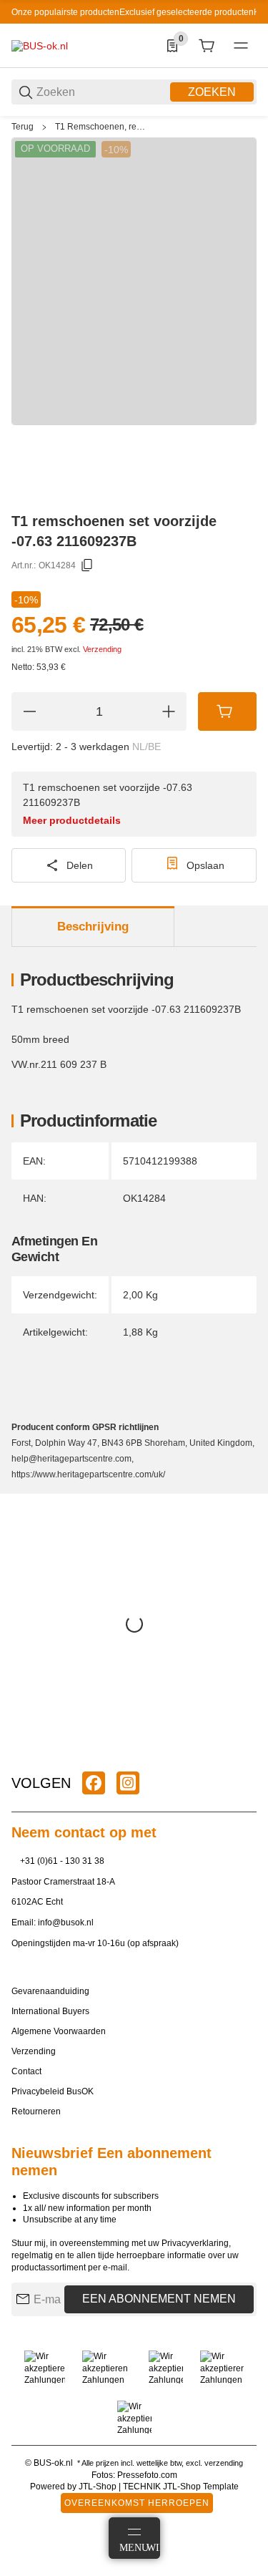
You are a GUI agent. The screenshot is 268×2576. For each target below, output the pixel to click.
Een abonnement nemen (159, 2299)
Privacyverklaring (195, 2243)
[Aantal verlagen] (29, 711)
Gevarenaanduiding (50, 1991)
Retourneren (36, 2111)
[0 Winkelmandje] (207, 46)
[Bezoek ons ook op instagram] (128, 1783)
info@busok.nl (66, 1923)
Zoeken (212, 92)
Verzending (102, 649)
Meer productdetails (72, 820)
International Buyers (50, 2011)
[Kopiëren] (87, 565)
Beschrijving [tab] (93, 927)
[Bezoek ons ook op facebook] (94, 1783)
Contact (26, 2071)
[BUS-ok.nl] (40, 45)
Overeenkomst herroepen (137, 2503)
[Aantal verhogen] (169, 711)
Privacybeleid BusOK (53, 2091)
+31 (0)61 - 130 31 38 (62, 1861)
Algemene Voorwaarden (59, 2031)
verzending (224, 2463)
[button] (245, 1749)
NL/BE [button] (147, 747)
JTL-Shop (99, 2487)
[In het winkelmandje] (227, 711)
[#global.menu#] (241, 46)
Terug (23, 127)
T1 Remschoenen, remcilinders (103, 127)
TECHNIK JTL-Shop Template (181, 2487)
